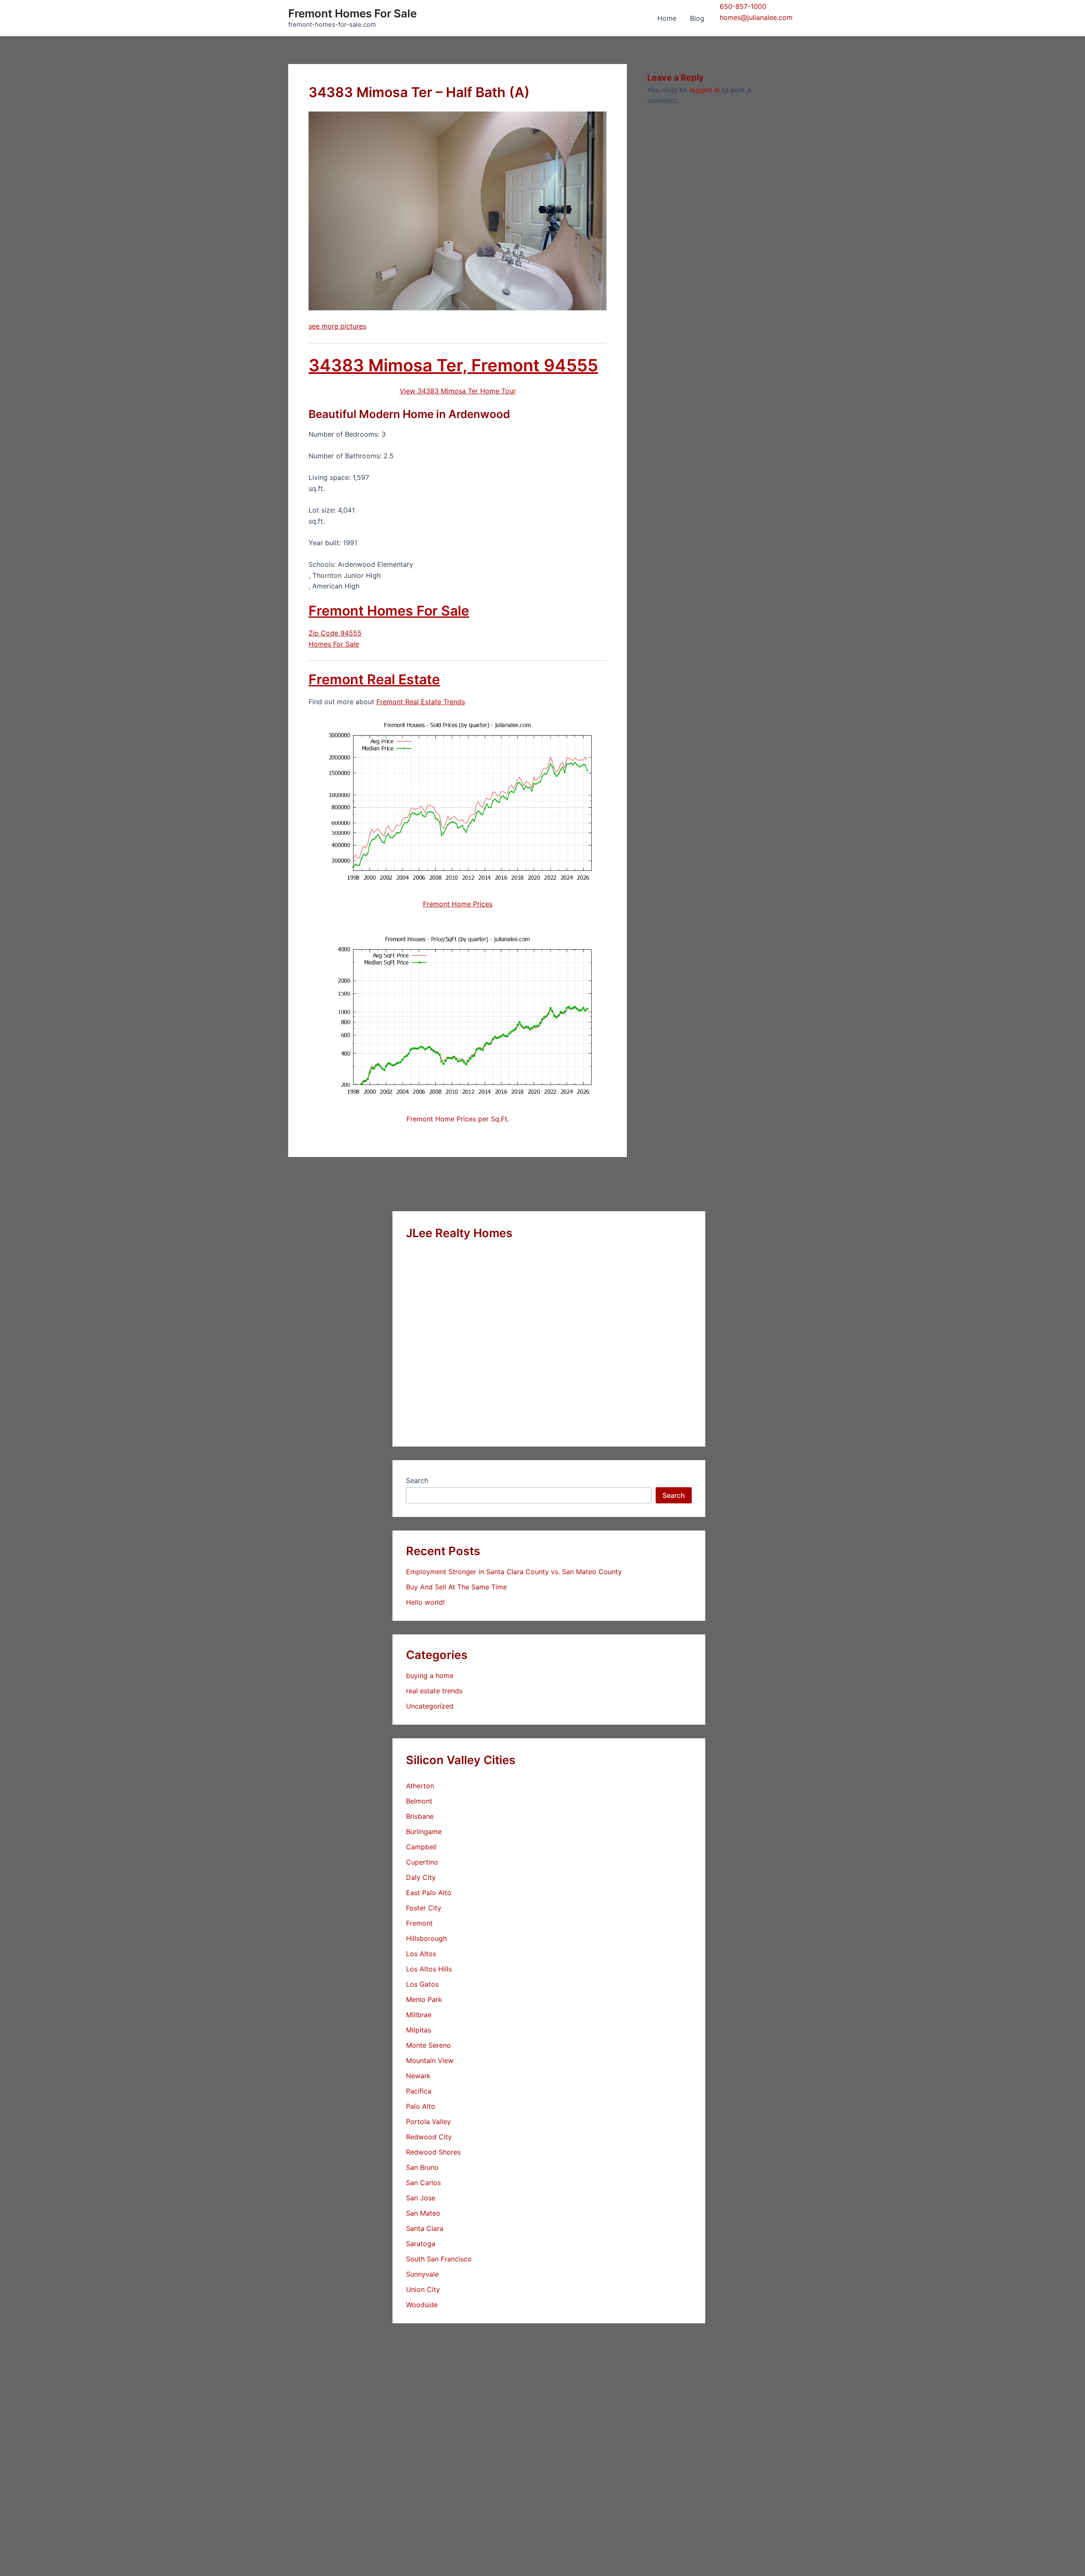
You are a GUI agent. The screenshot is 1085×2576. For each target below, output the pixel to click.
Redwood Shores (433, 2152)
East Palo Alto (429, 1893)
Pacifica (419, 2091)
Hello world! (425, 1602)
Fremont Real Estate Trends (421, 702)
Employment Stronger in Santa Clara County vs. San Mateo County (514, 1572)
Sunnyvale (422, 2274)
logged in (705, 90)
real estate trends (434, 1691)
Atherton (420, 1786)
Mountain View (430, 2060)
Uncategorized (430, 1706)
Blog (697, 18)
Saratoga (421, 2244)
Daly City (421, 1877)
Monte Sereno (428, 2045)
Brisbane (420, 1816)
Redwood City (429, 2137)
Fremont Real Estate (374, 679)
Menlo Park (424, 1999)
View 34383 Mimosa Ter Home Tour (458, 391)
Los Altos (421, 1954)
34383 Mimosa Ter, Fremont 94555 (453, 365)
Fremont (419, 1923)
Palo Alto (421, 2106)
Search (417, 1480)
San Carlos (423, 2183)
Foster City (424, 1908)
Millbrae (419, 2015)
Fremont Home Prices (458, 904)
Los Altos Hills (429, 1969)
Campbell (421, 1847)
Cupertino (422, 1862)
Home (667, 18)
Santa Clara (425, 2228)
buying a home (430, 1676)
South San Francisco (439, 2259)
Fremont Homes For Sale (352, 13)
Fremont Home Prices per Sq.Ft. (458, 1119)
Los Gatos (422, 1984)
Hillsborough (426, 1938)
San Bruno (422, 2167)
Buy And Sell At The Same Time (456, 1587)
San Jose (421, 2198)
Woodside (422, 2305)
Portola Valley (428, 2122)
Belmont (419, 1801)
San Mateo (423, 2213)
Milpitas (419, 2030)
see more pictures (337, 326)
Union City (423, 2289)
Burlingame (424, 1832)
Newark (418, 2076)
